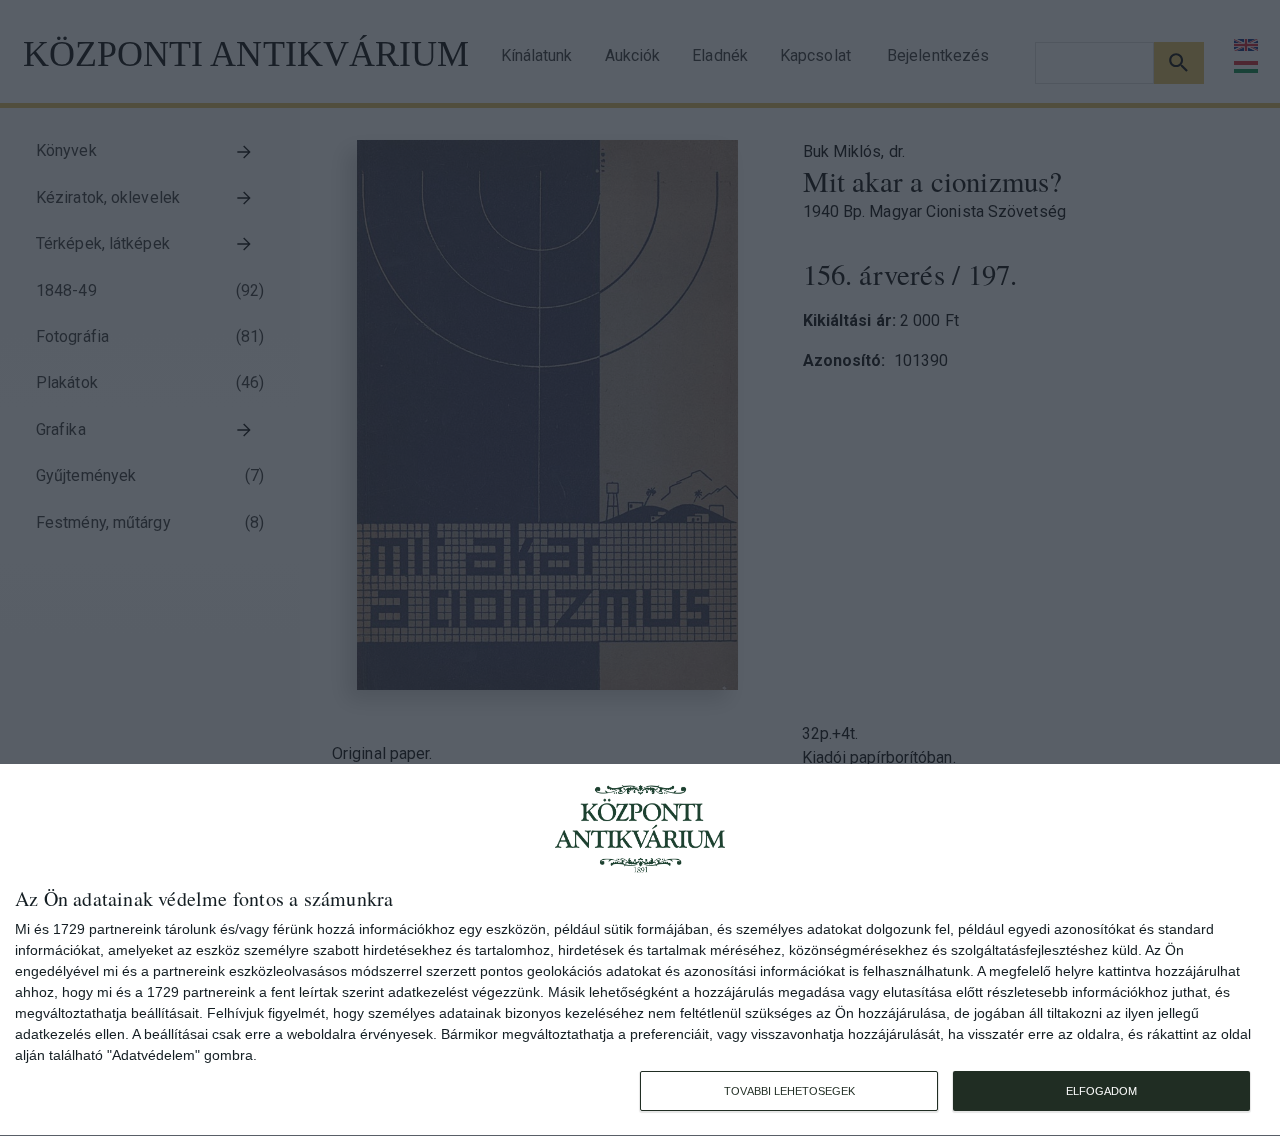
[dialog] (640, 950)
